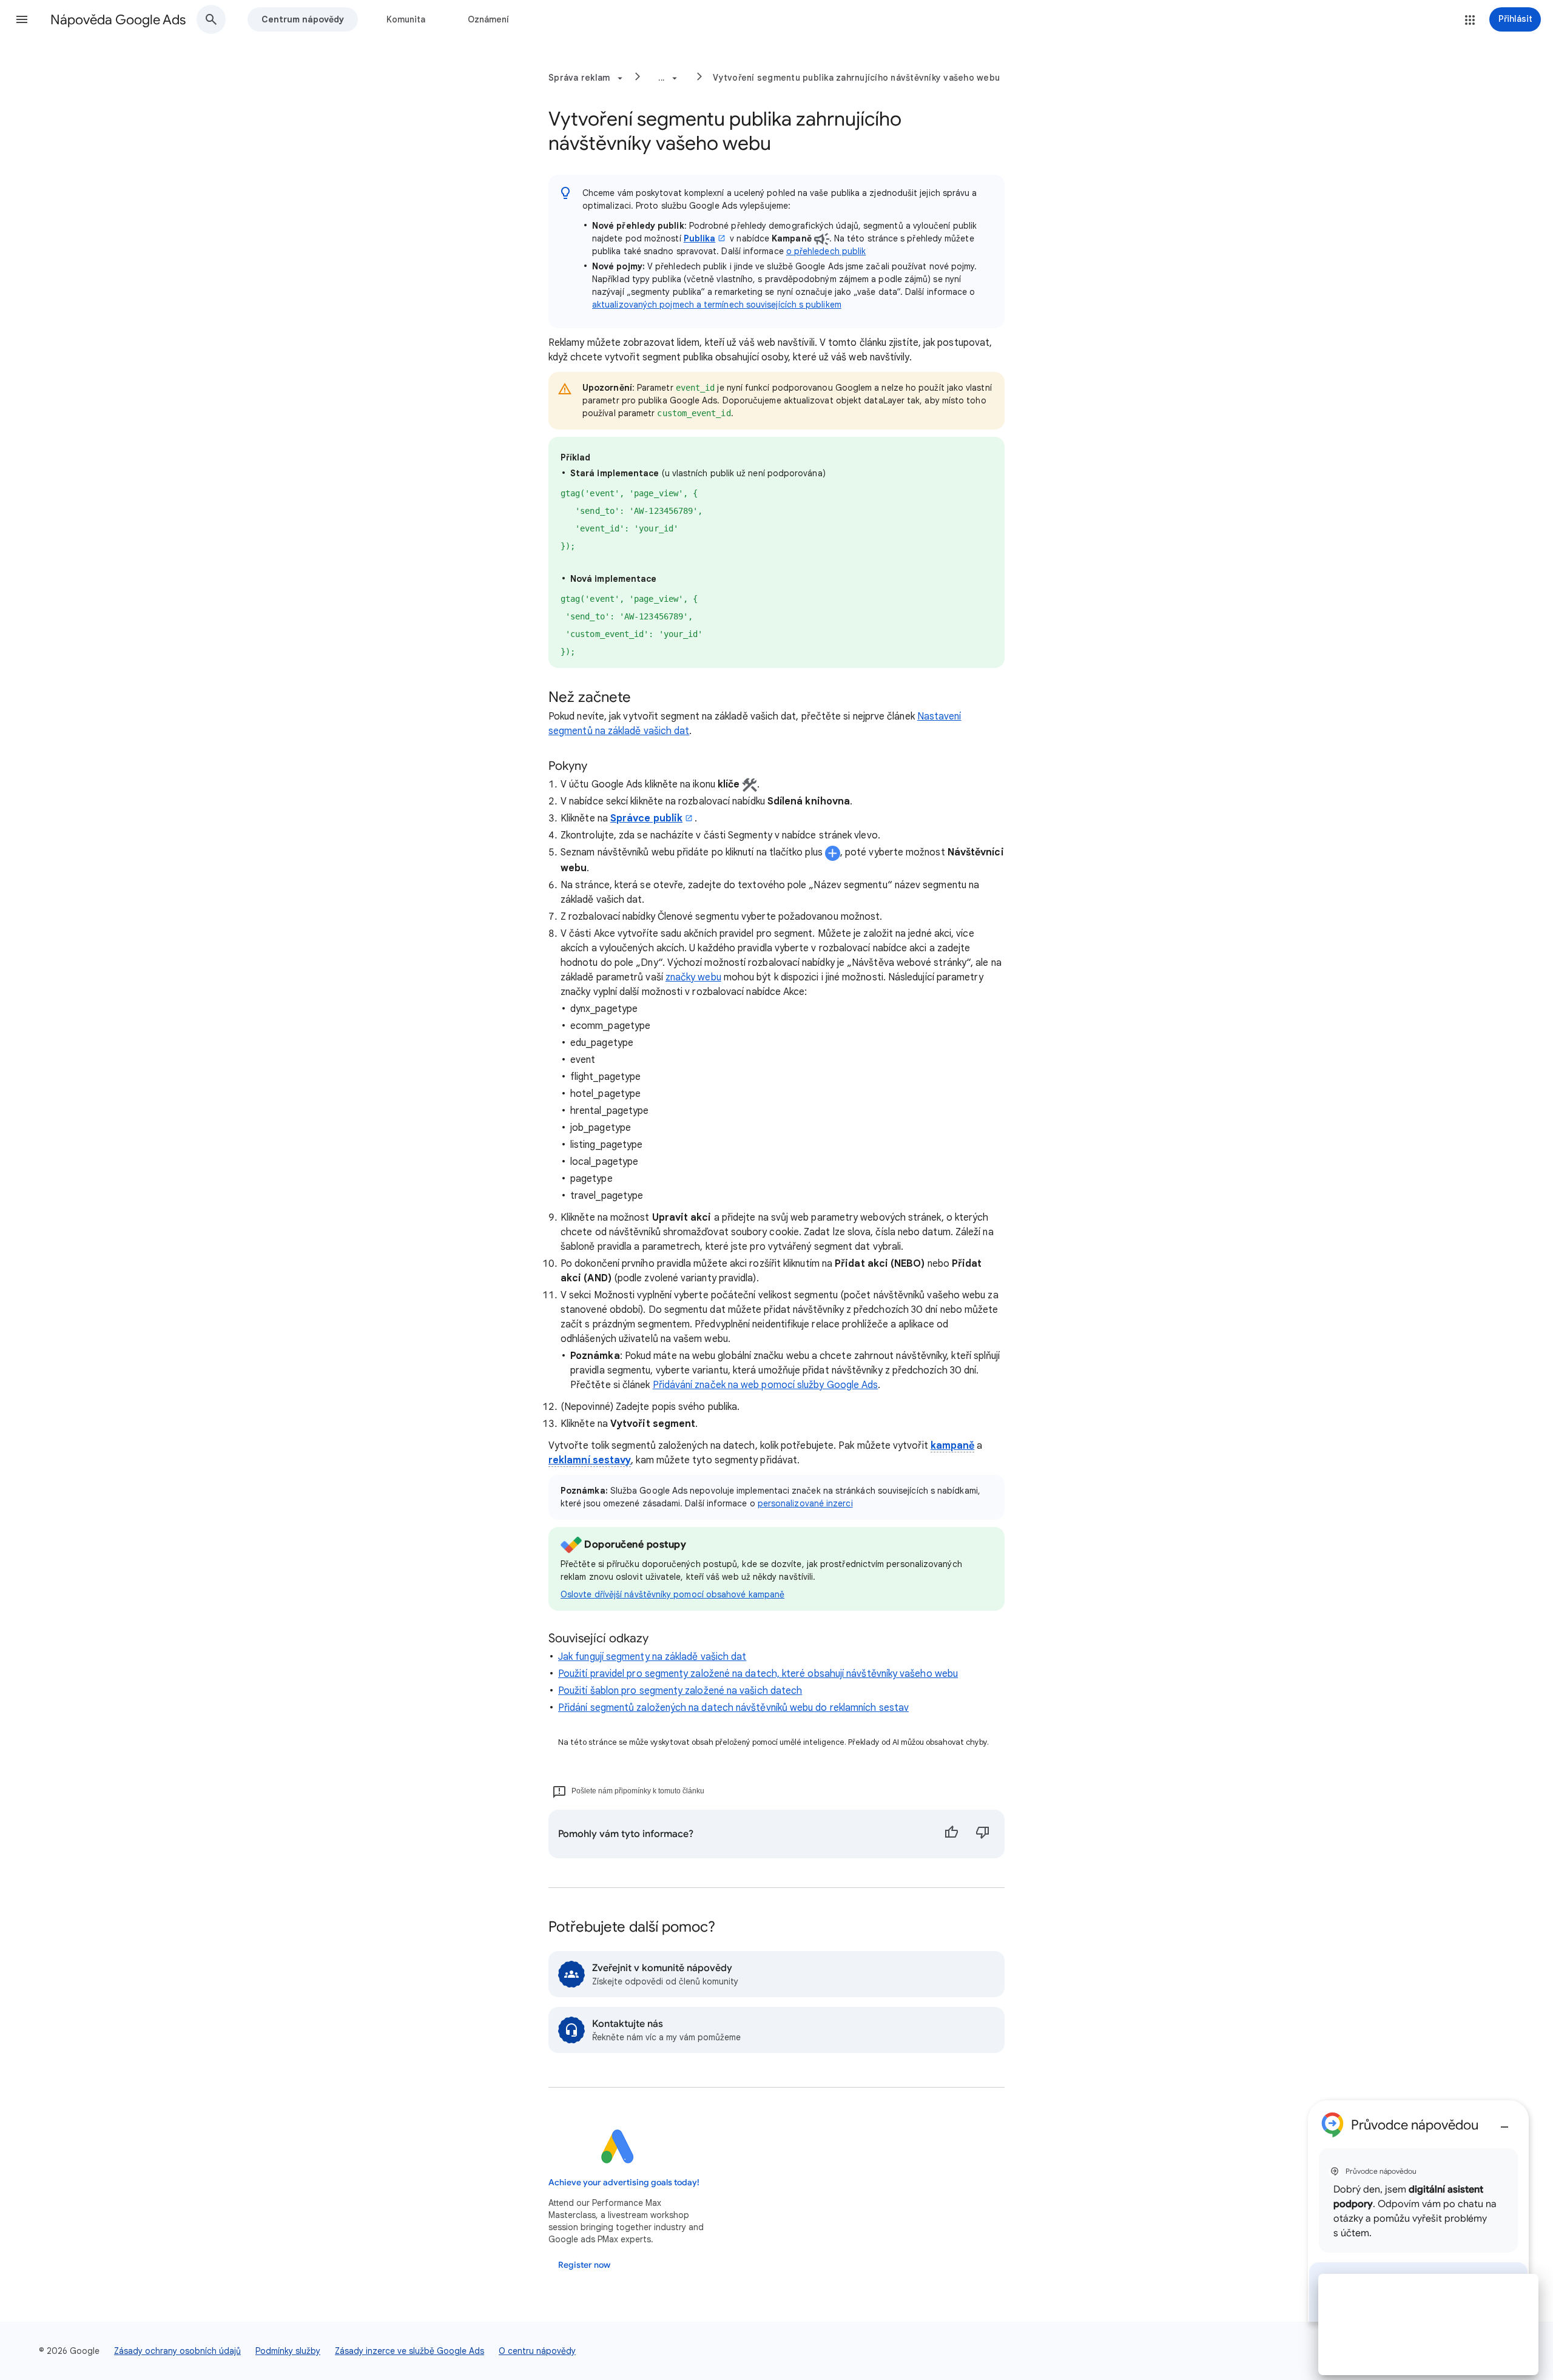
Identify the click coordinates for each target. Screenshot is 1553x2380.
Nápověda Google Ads (118, 20)
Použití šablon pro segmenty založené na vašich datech (680, 1691)
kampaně (953, 1446)
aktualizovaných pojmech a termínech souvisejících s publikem (717, 305)
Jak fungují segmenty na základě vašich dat (652, 1657)
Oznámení (488, 19)
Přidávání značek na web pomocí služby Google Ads (766, 1385)
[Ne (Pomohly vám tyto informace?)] (983, 1834)
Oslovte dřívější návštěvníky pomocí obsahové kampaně (672, 1594)
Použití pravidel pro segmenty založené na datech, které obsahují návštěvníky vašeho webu (758, 1674)
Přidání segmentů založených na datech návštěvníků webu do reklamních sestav (733, 1708)
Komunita (406, 19)
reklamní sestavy (590, 1460)
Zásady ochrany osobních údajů (177, 2351)
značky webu (693, 977)
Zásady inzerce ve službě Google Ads (409, 2351)
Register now (584, 2265)
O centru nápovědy (537, 2351)
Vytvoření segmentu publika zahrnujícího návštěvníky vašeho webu (856, 78)
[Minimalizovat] (1504, 2122)
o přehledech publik (826, 251)
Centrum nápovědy (303, 19)
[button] (22, 19)
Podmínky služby (288, 2351)
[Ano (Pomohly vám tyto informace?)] (951, 1834)
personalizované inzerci (805, 1503)
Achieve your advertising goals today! (624, 2183)
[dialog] (1418, 2211)
